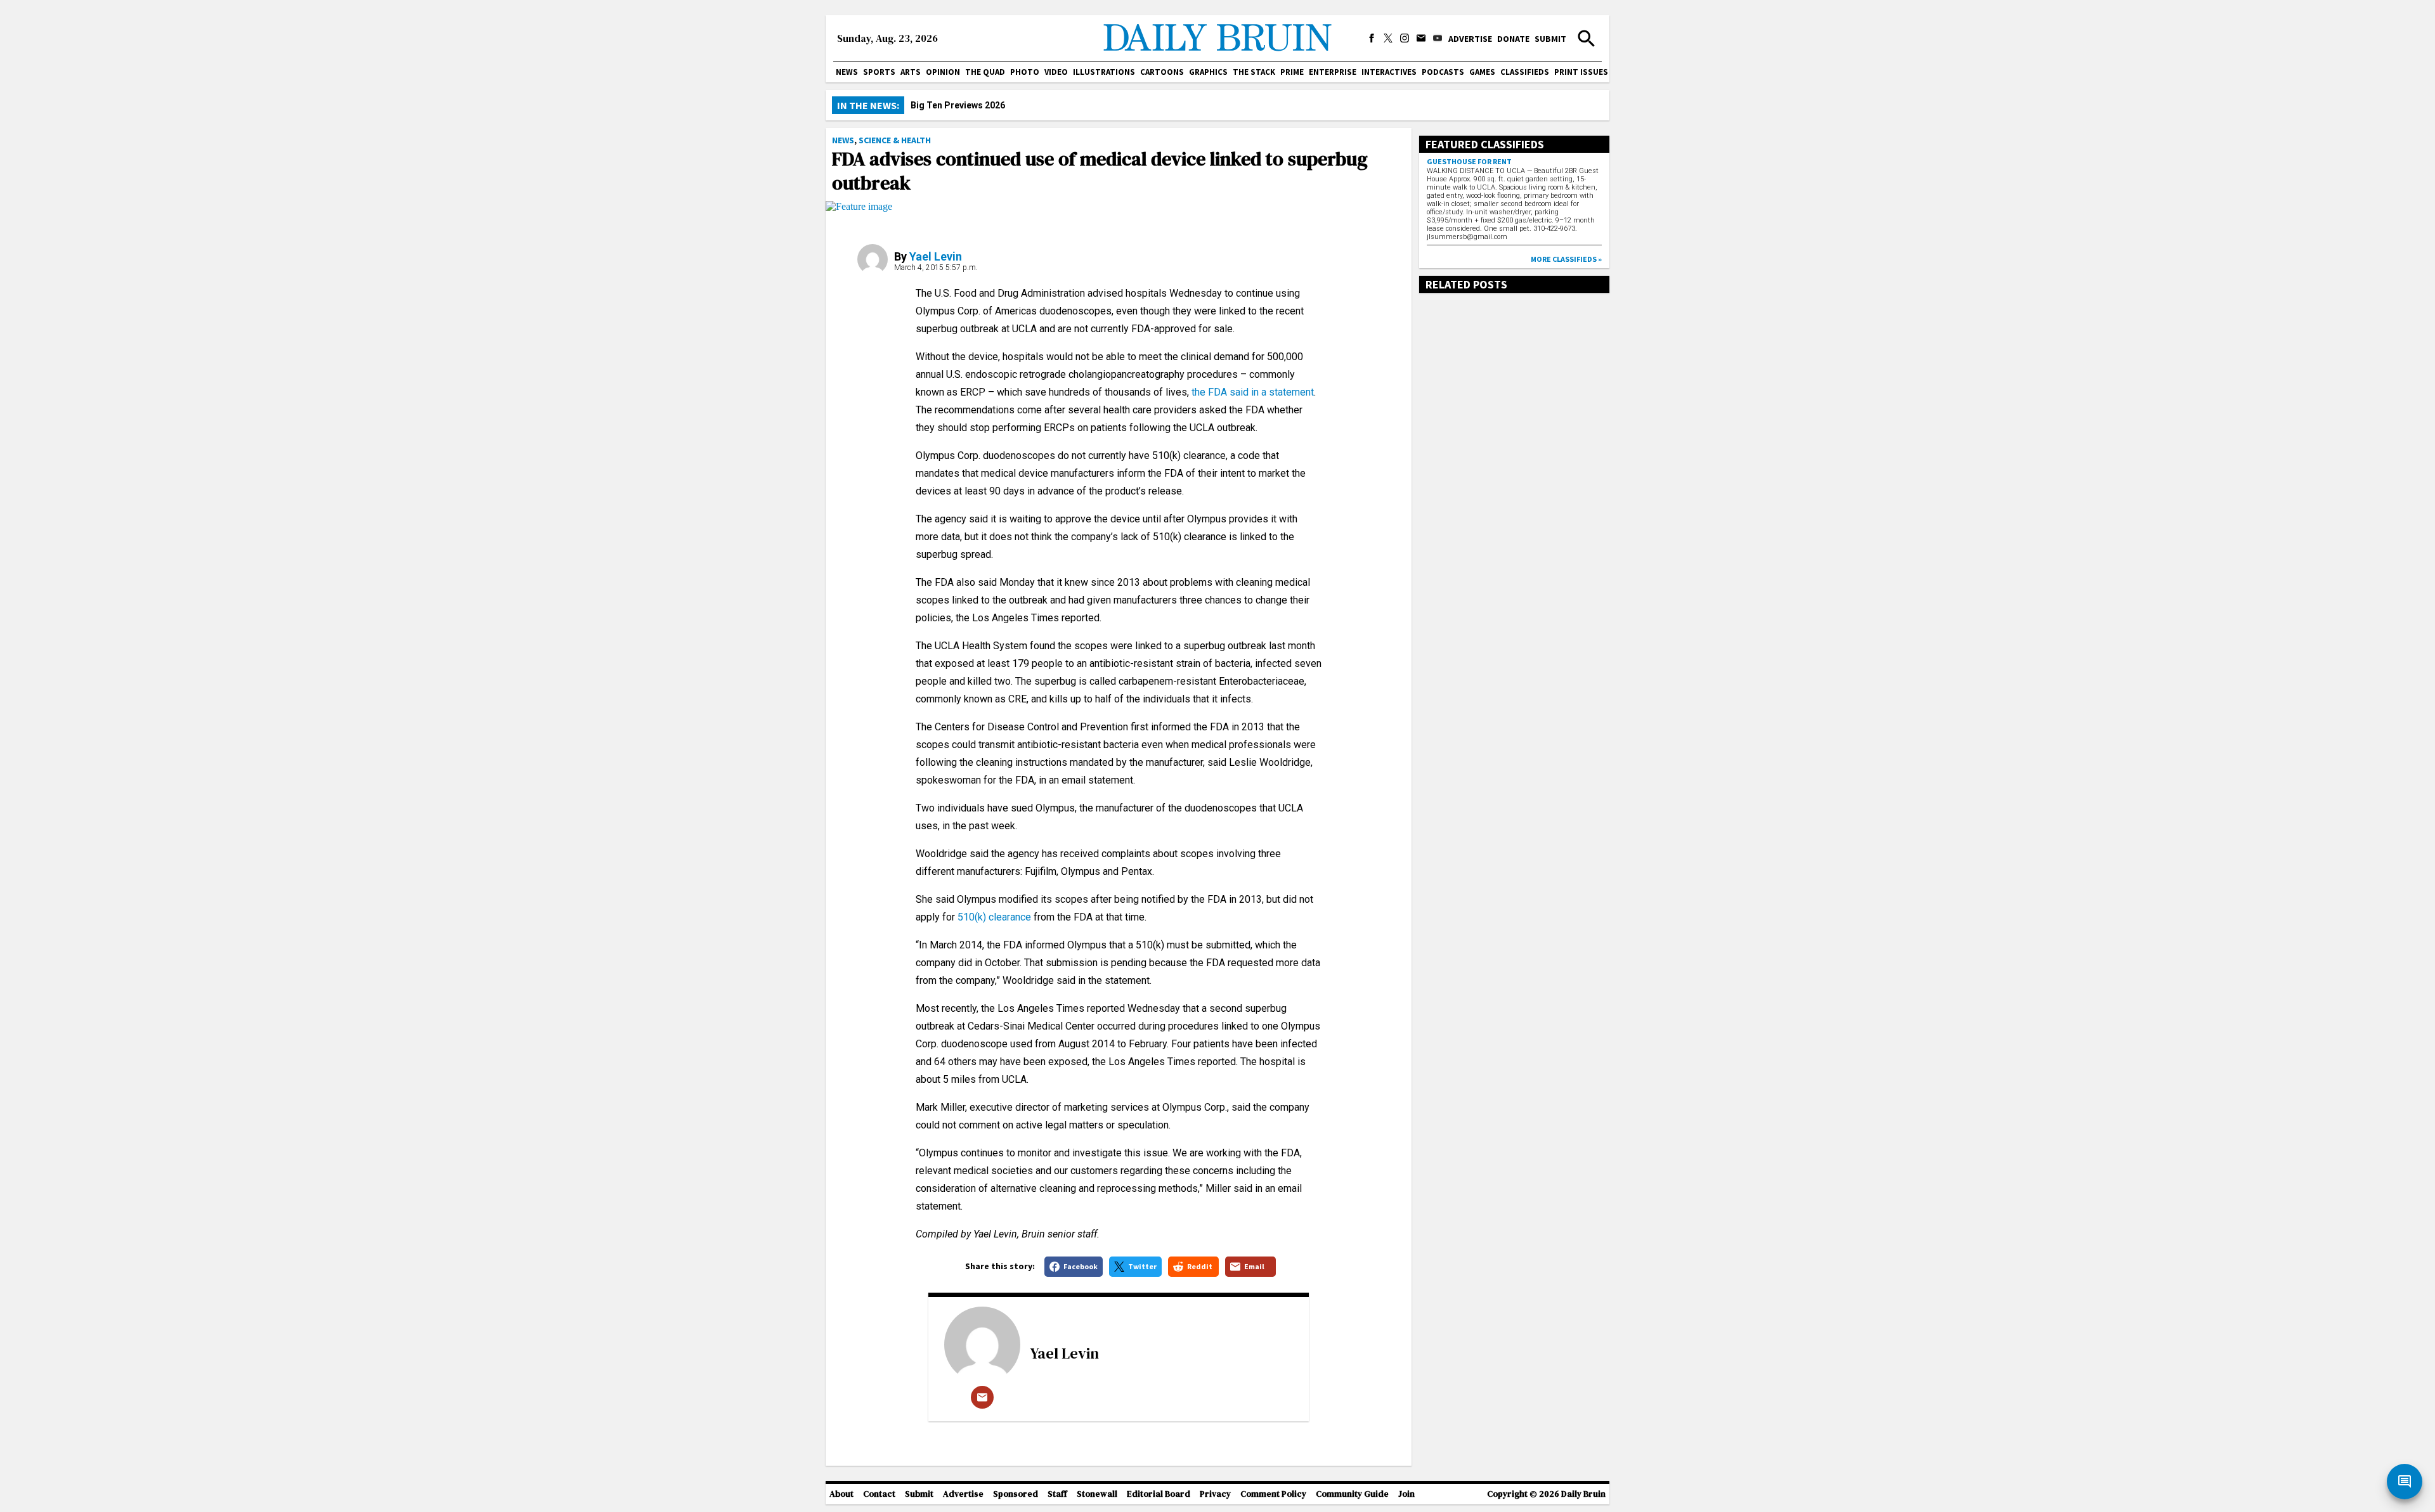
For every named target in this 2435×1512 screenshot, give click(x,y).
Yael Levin (936, 256)
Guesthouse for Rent (1469, 161)
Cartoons (1162, 72)
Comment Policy (1273, 1494)
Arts (911, 72)
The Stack (1254, 72)
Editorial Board (1159, 1494)
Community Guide (1352, 1494)
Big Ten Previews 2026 (958, 105)
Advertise (1470, 39)
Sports (879, 72)
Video (1056, 72)
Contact (879, 1494)
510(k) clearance (993, 917)
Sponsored (1016, 1494)
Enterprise (1333, 72)
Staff (1057, 1494)
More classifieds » (1566, 259)
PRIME (1292, 72)
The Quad (985, 72)
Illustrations (1104, 72)
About (841, 1494)
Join (1406, 1494)
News (847, 72)
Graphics (1208, 72)
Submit (1550, 39)
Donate (1513, 39)
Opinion (943, 72)
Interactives (1389, 72)
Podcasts (1443, 72)
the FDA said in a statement (1251, 392)
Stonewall (1097, 1494)
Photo (1025, 72)
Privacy (1215, 1494)
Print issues (1581, 72)
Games (1482, 72)
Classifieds (1525, 72)
